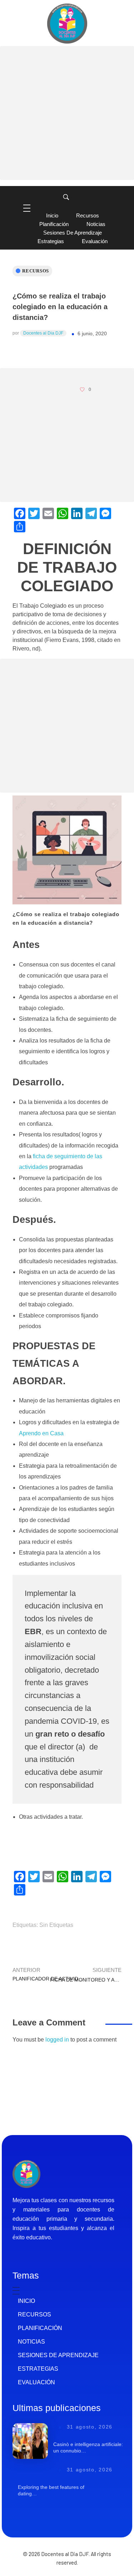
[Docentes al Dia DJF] (67, 24)
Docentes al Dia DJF (43, 333)
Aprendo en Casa (41, 1433)
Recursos (36, 271)
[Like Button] (82, 390)
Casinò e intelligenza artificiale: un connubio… (88, 2447)
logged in (58, 2040)
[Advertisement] (67, 113)
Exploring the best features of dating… (51, 2490)
